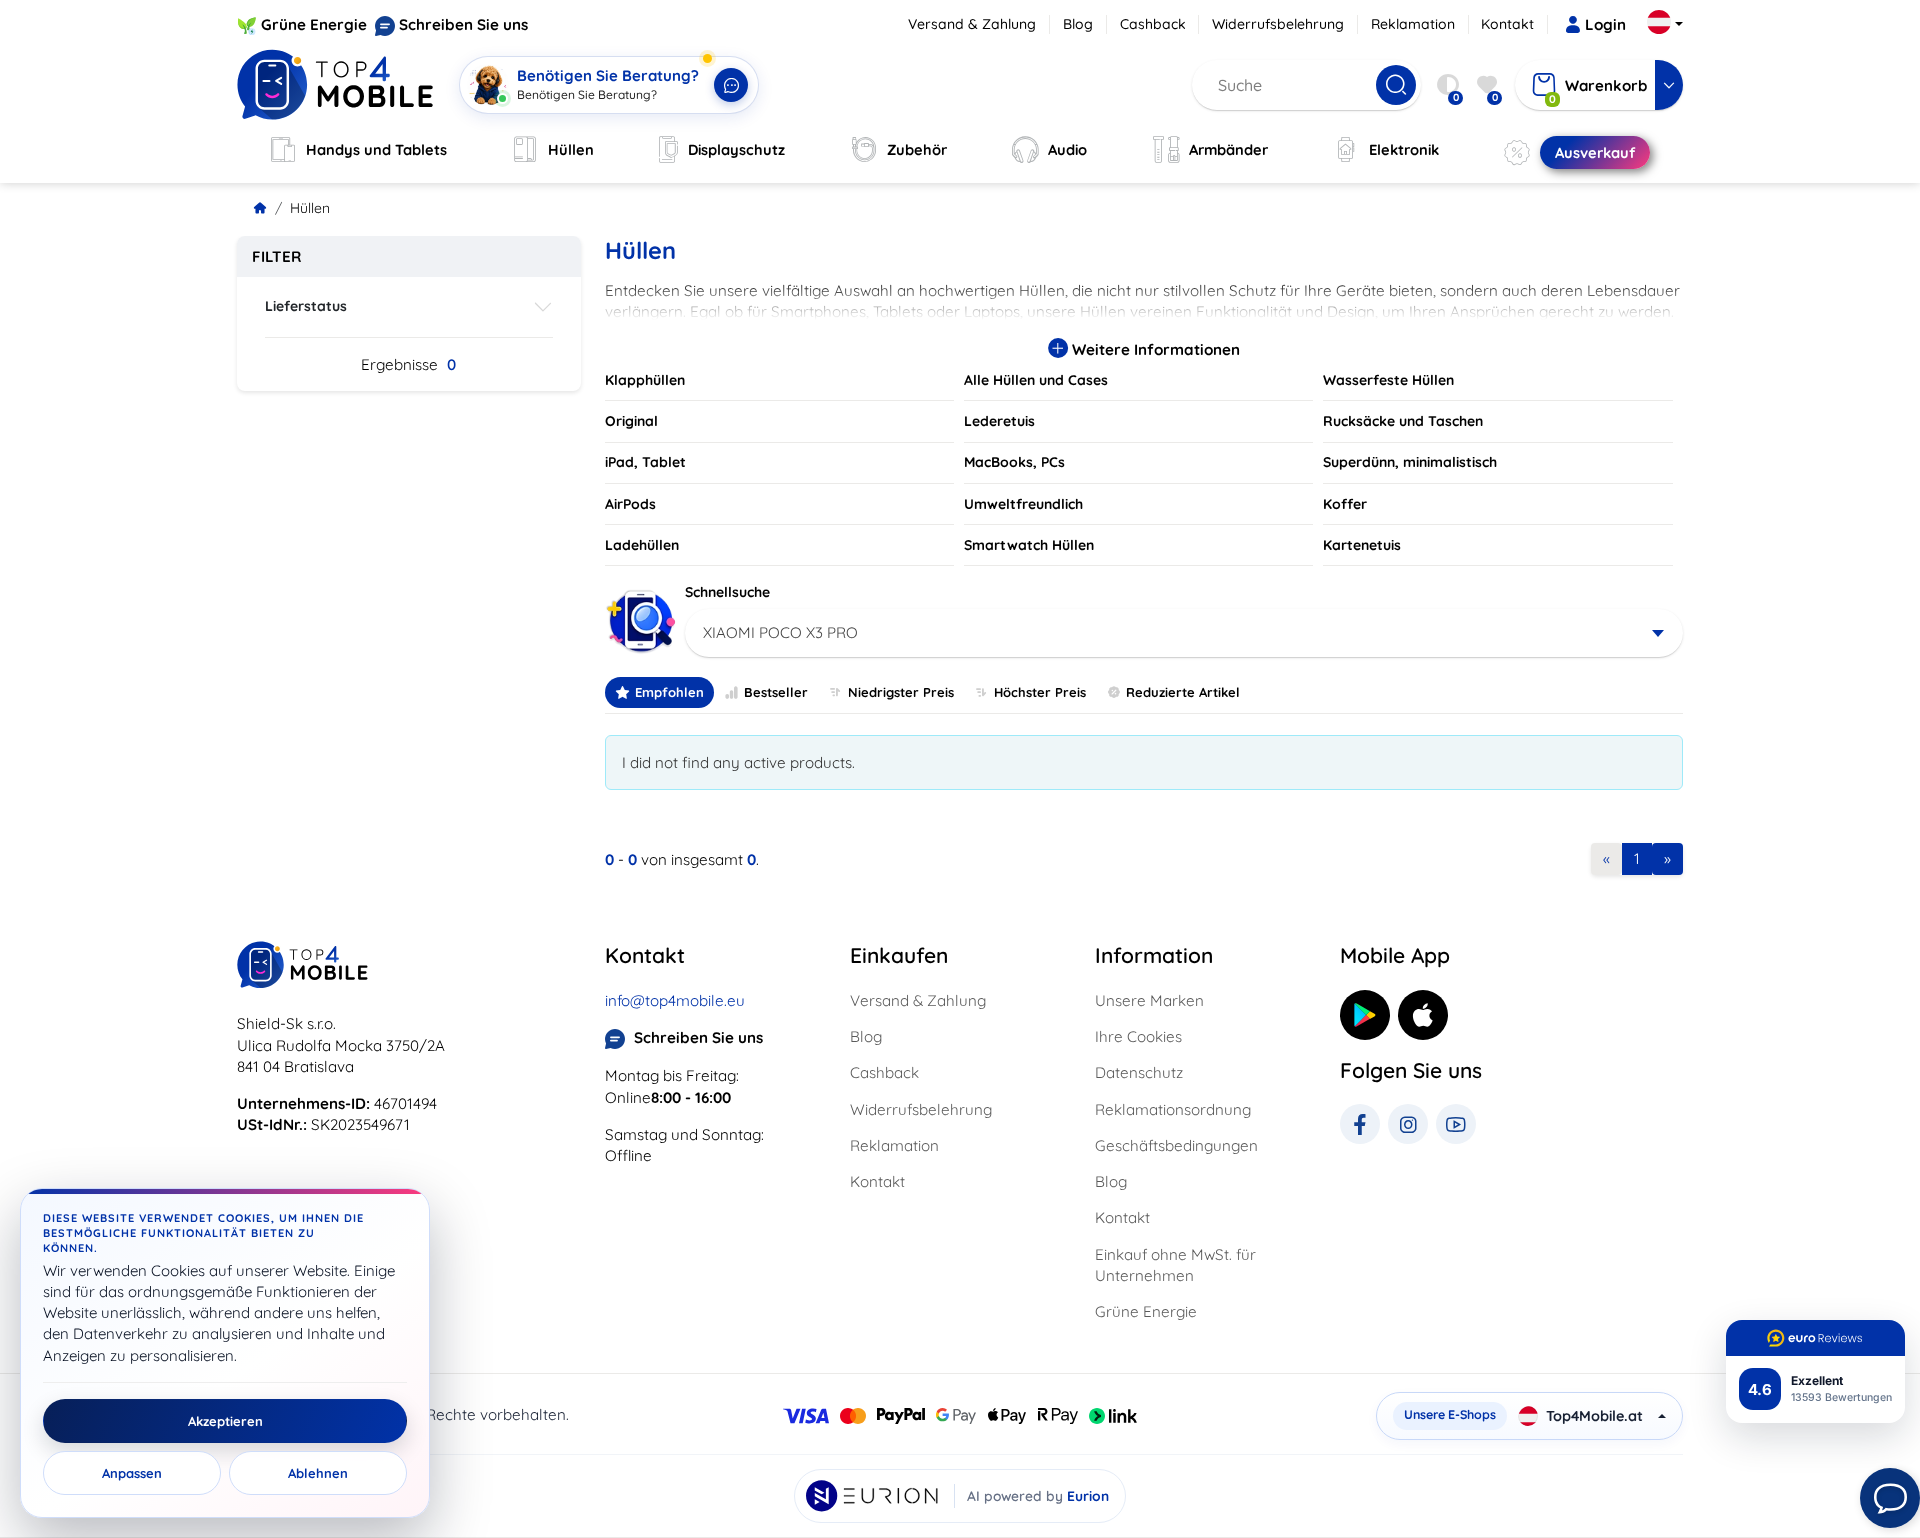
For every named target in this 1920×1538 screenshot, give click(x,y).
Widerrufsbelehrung (1278, 24)
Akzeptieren (225, 1421)
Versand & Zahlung (972, 24)
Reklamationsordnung (1173, 1109)
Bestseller (776, 692)
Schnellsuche (727, 592)
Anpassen (132, 1473)
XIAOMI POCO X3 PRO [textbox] (780, 632)
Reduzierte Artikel (1183, 692)
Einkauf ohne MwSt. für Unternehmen (1175, 1265)
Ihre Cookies (1138, 1036)
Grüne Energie (314, 24)
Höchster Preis (1040, 692)
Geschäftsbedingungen (1176, 1145)
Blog (1078, 24)
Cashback (1153, 24)
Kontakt (1507, 24)
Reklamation (1413, 24)
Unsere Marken (1149, 1000)
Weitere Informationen (1154, 349)
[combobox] (1184, 633)
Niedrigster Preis (901, 692)
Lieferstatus (306, 306)
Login (1605, 24)
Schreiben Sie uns (463, 24)
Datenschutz (1139, 1072)
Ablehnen (318, 1473)
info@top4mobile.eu (675, 1000)
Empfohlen (669, 692)
